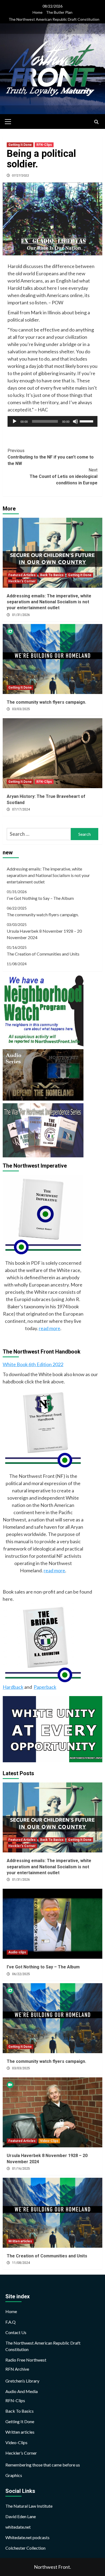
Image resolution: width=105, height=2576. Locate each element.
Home (38, 12)
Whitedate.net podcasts (27, 2537)
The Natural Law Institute (29, 2506)
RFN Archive (17, 2369)
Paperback (45, 1687)
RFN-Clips (44, 145)
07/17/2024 (21, 809)
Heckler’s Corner (21, 2453)
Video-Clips (49, 2141)
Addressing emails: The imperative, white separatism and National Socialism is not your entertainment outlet (49, 602)
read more (50, 1328)
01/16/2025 (21, 2169)
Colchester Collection (25, 2548)
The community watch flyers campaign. (46, 702)
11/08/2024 (21, 2263)
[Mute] (75, 421)
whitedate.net (18, 2527)
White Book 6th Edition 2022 (33, 1364)
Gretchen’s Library (22, 2381)
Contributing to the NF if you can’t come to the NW (51, 457)
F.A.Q (10, 2322)
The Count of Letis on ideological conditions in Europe (64, 476)
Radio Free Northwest (26, 2360)
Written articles (20, 2241)
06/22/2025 (21, 1974)
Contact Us (16, 2332)
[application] (52, 421)
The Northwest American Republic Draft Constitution (54, 19)
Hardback (13, 1687)
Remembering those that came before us (43, 2465)
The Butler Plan (59, 12)
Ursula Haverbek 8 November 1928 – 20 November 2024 (44, 934)
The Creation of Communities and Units (43, 954)
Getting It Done (20, 145)
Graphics (14, 2475)
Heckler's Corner (22, 581)
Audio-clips (17, 1952)
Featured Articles (22, 575)
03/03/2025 (21, 709)
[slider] (87, 421)
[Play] (15, 421)
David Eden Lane (21, 2516)
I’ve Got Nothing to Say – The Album (40, 898)
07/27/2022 (20, 175)
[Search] (96, 122)
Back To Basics (52, 575)
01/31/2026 (21, 615)
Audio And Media (22, 2391)
